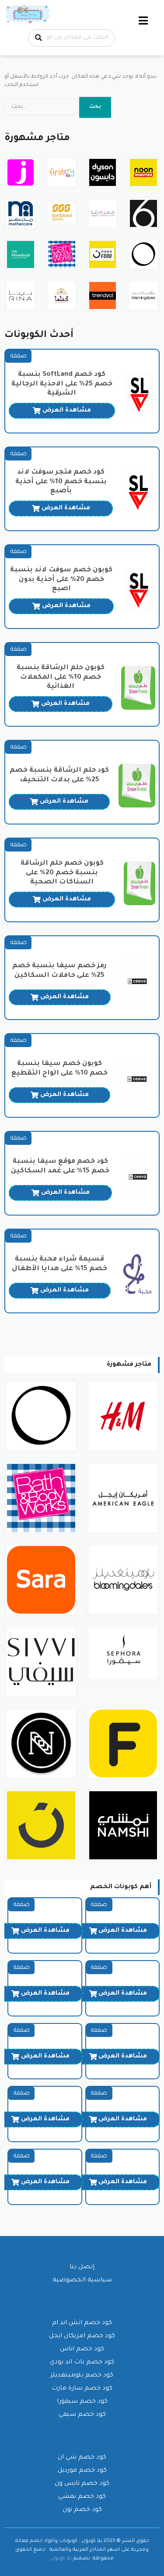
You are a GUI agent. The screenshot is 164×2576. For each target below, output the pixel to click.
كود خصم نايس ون (82, 2484)
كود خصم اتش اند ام (82, 2323)
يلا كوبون (61, 2559)
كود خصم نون (82, 2510)
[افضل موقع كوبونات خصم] (28, 15)
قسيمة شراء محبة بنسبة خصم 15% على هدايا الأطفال (59, 1264)
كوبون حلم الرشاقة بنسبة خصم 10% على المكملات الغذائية (61, 678)
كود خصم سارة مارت (82, 2389)
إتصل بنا (82, 2267)
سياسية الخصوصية (82, 2281)
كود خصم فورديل (82, 2471)
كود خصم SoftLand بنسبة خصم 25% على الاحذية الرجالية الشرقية (62, 384)
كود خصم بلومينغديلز (82, 2376)
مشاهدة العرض (67, 411)
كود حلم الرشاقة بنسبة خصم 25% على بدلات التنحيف (59, 775)
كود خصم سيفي (82, 2415)
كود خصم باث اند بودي (82, 2363)
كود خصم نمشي (82, 2497)
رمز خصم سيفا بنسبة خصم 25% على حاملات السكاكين (59, 971)
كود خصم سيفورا (82, 2402)
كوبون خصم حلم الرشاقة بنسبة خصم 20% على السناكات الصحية (62, 873)
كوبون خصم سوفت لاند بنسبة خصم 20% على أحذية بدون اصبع (61, 580)
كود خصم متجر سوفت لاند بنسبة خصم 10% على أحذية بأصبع (61, 482)
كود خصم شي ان (82, 2458)
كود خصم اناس (82, 2349)
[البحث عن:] (42, 107)
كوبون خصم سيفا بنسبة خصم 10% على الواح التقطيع (59, 1069)
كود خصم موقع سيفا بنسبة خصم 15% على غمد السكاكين (60, 1166)
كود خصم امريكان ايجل (82, 2336)
